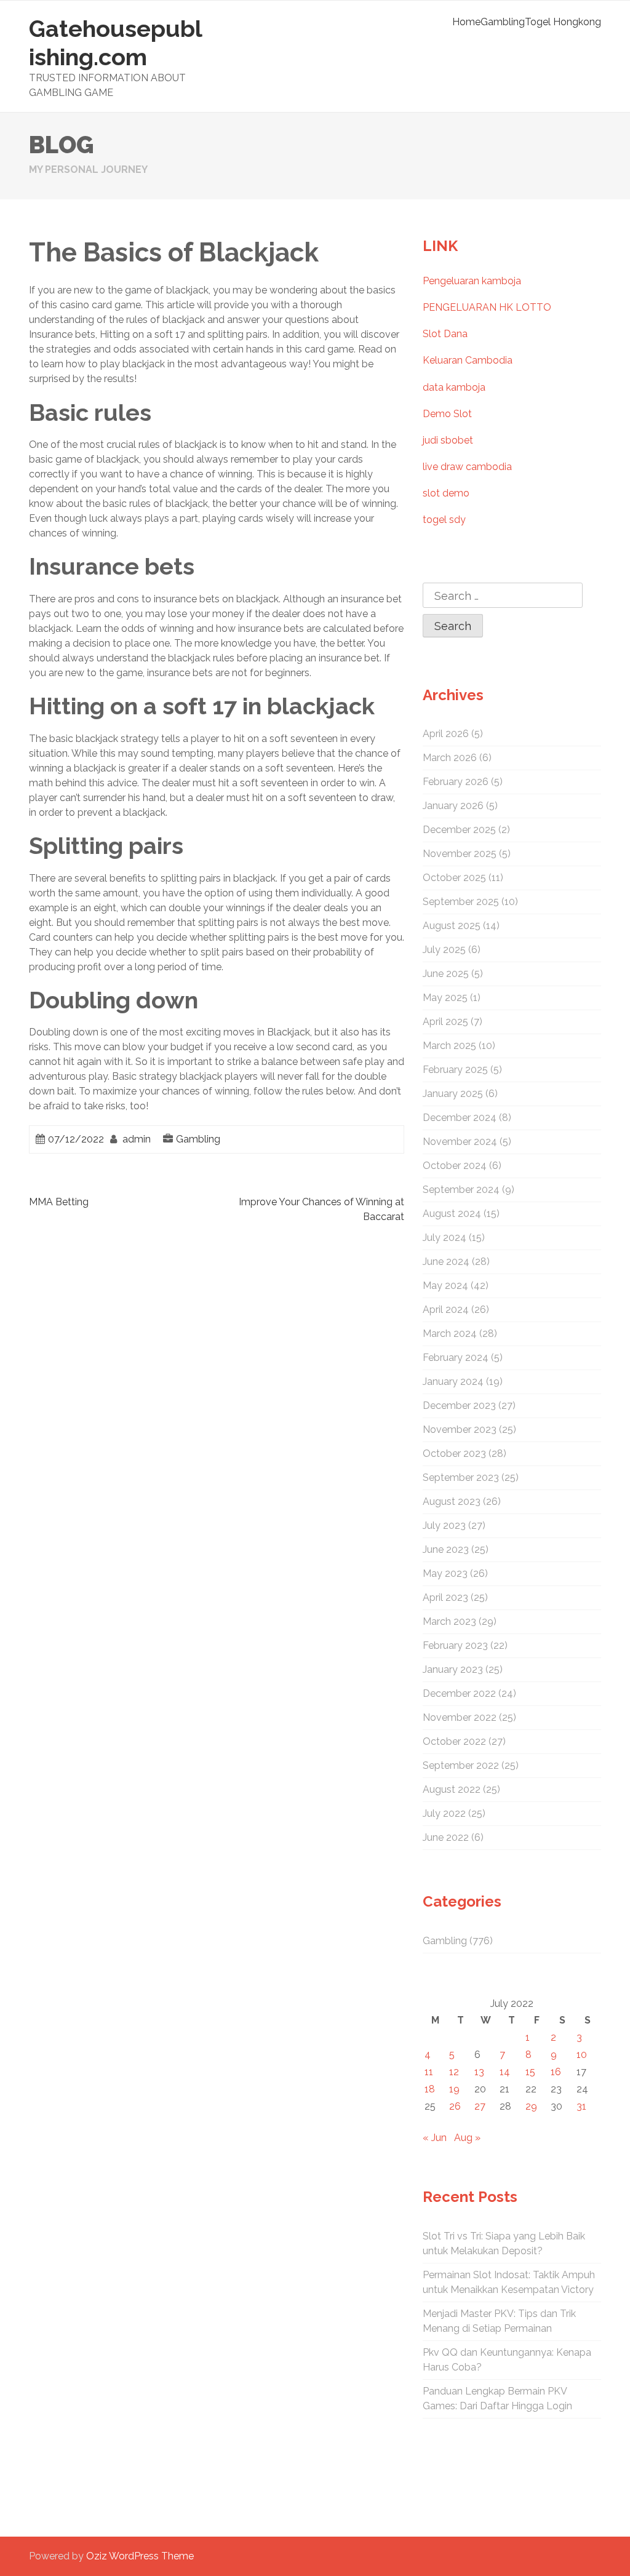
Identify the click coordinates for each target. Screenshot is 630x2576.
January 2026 (453, 806)
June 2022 (446, 1837)
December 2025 (459, 830)
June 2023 (446, 1549)
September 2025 (461, 902)
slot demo (446, 493)
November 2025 (460, 854)
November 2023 (460, 1430)
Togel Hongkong (563, 22)
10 (582, 2055)
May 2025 (445, 998)
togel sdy (444, 520)
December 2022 (459, 1693)
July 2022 (444, 1813)
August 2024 (452, 1214)
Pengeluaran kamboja (472, 281)
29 (531, 2106)
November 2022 (460, 1717)
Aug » (467, 2138)
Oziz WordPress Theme (140, 2556)
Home (466, 22)
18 (430, 2089)
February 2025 (455, 1070)
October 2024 (455, 1166)
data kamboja (454, 387)
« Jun (435, 2138)
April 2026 (446, 734)
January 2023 (453, 1669)
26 (455, 2106)
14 (505, 2072)
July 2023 (444, 1525)
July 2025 (444, 950)
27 (480, 2106)
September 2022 (461, 1765)
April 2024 (446, 1310)
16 (556, 2072)
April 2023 (445, 1597)
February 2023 (455, 1645)
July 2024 (445, 1238)
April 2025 (445, 1022)
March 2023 (449, 1621)
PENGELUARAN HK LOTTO (487, 307)
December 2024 (460, 1118)
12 (454, 2072)
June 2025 (446, 974)
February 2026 (456, 782)
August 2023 (452, 1501)
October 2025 (454, 878)
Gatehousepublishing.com (116, 43)
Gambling (503, 22)
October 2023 (454, 1453)
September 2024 (461, 1190)
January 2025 (453, 1094)
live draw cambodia (467, 467)
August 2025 (452, 926)
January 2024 (453, 1382)
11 (429, 2072)
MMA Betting (59, 1202)
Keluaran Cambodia (468, 360)
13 (479, 2072)
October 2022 (454, 1741)
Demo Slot (447, 414)
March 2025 (449, 1046)
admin (137, 1139)
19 (454, 2089)
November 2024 (460, 1142)
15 (530, 2072)
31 (581, 2106)
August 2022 (452, 1789)
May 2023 (445, 1573)
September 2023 (461, 1477)
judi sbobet (448, 440)
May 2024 (445, 1286)
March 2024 (450, 1334)
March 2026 (450, 758)
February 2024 (456, 1358)
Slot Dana (445, 334)
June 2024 (446, 1262)
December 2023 (459, 1406)
